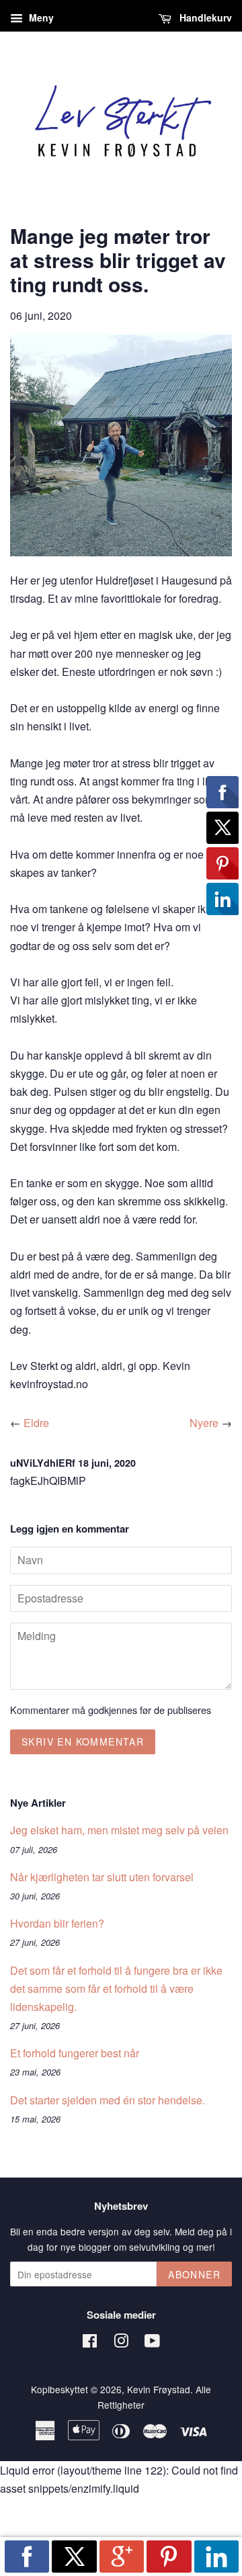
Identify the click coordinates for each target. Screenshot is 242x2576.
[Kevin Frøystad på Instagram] (121, 2343)
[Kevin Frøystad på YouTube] (152, 2343)
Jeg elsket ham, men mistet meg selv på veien (119, 1830)
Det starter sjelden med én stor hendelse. (108, 2100)
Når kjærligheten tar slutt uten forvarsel (102, 1877)
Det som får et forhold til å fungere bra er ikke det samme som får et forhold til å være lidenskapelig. (116, 1988)
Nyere (204, 1423)
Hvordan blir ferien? (57, 1923)
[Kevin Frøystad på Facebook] (90, 2343)
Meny (40, 17)
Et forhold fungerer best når (75, 2053)
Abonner (194, 2274)
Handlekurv (204, 17)
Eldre (36, 1423)
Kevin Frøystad (159, 2389)
